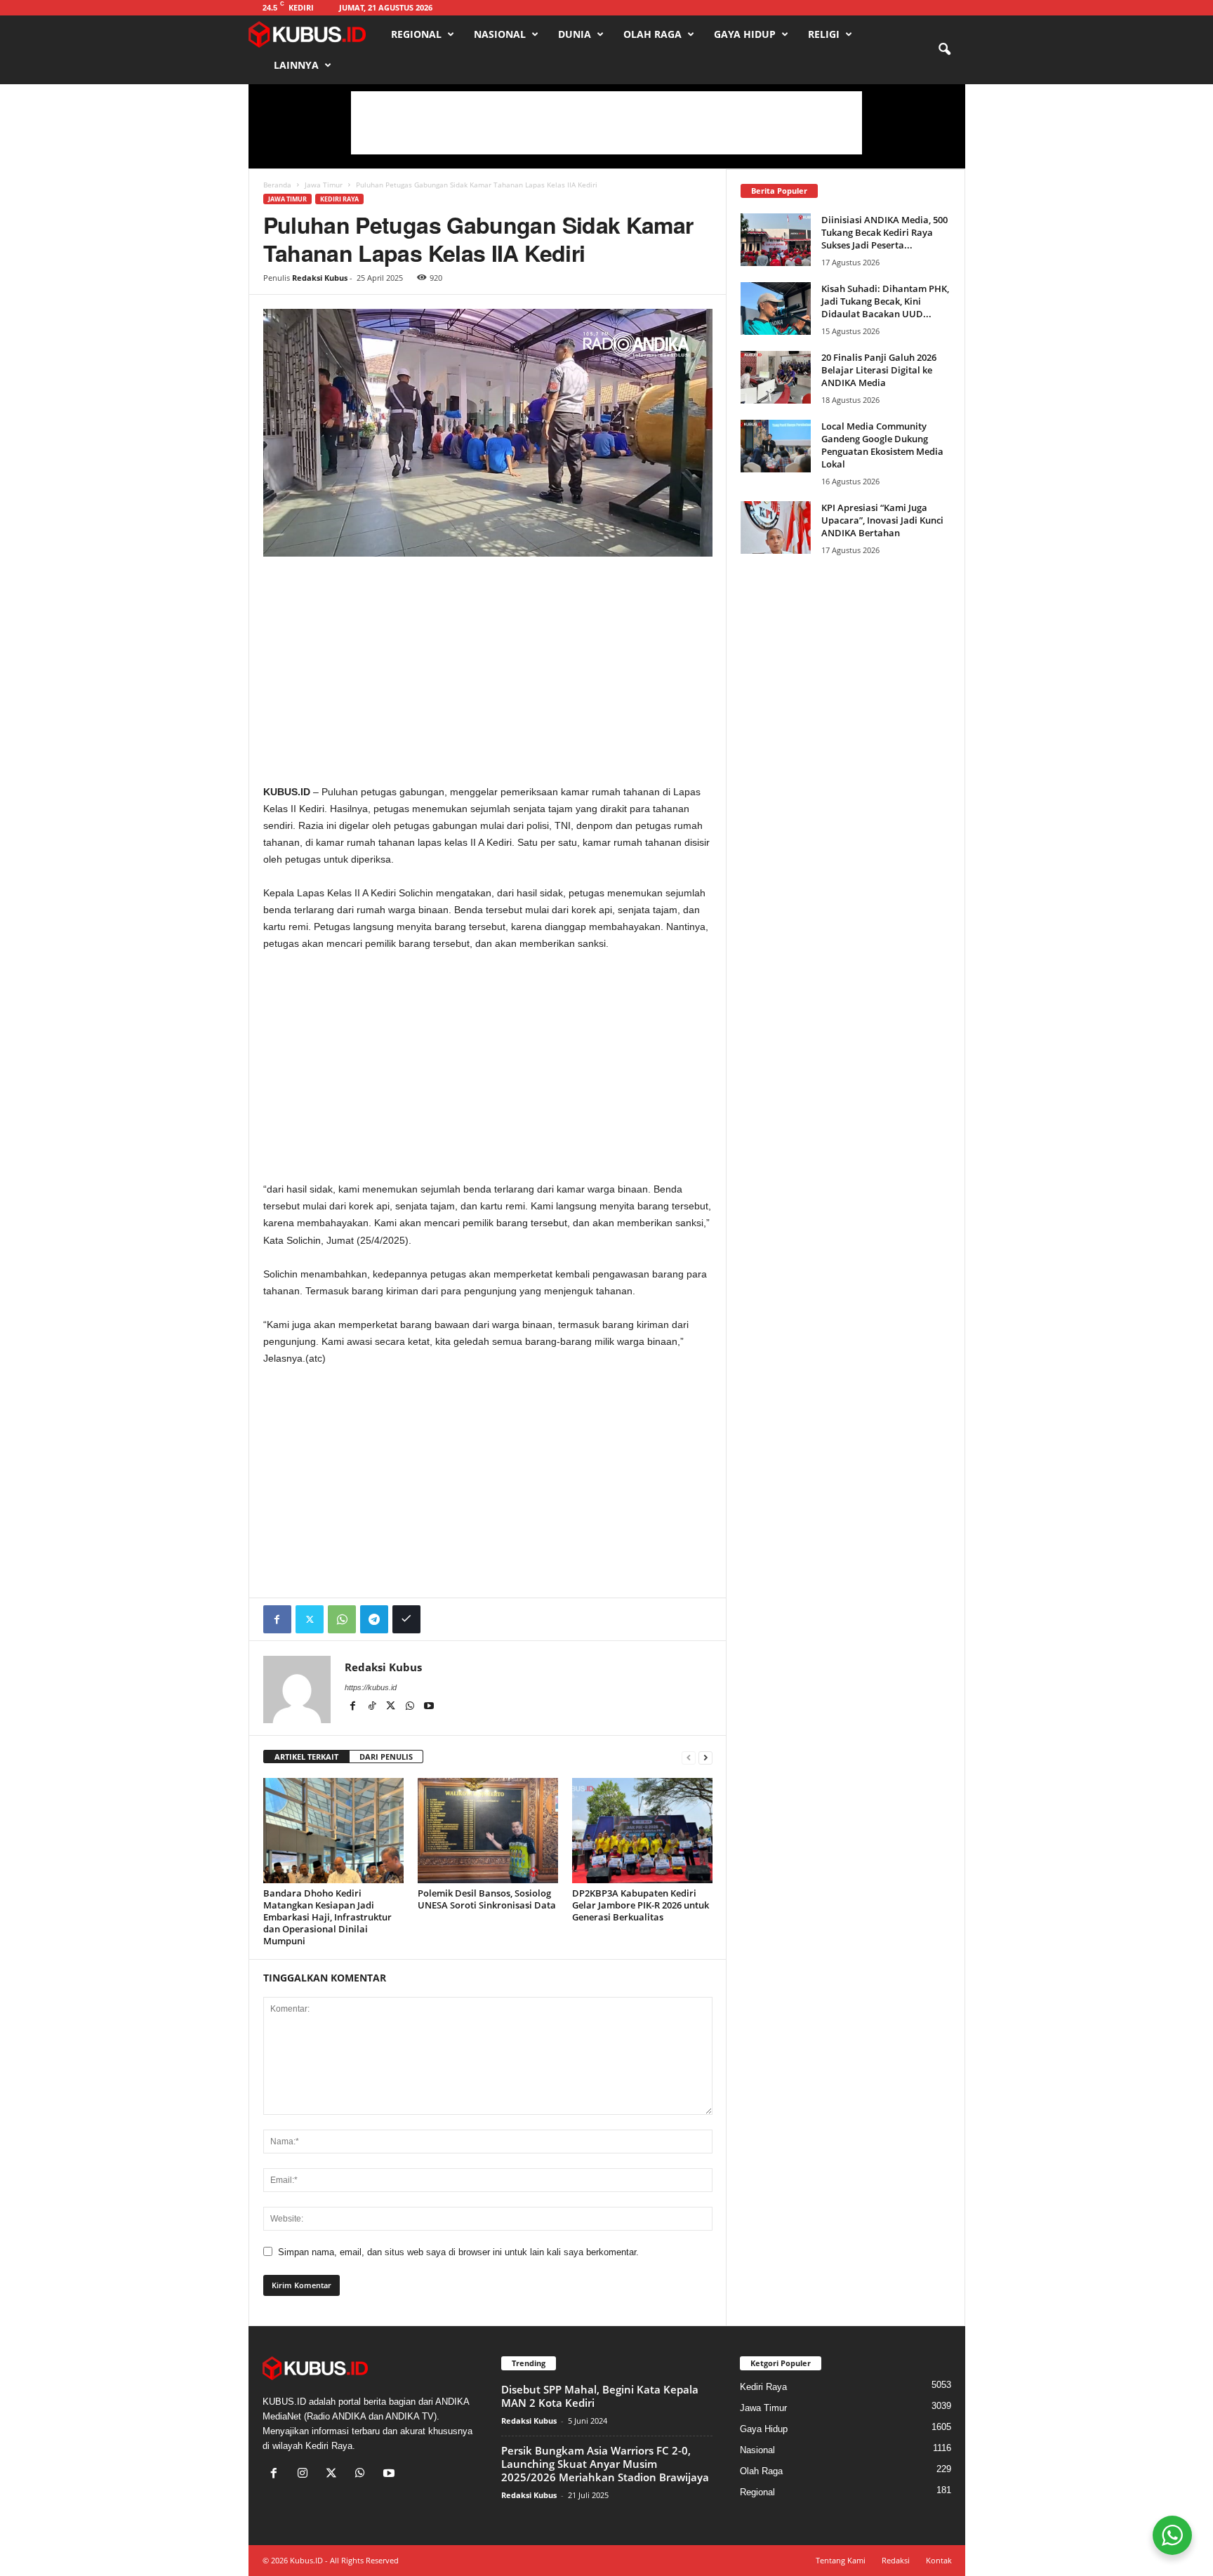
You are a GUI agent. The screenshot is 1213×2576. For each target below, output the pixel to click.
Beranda (277, 185)
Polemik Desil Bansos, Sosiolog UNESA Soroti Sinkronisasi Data (487, 1899)
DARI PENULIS (386, 1757)
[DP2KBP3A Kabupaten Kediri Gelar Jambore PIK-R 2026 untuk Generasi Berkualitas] (642, 1831)
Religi (824, 34)
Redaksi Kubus (320, 278)
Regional (416, 34)
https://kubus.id (371, 1687)
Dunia (575, 34)
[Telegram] (374, 1619)
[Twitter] (310, 1619)
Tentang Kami (841, 2560)
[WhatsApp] (342, 1619)
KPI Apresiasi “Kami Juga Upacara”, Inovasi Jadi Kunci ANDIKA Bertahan (882, 520)
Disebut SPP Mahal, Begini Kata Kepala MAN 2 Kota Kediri (600, 2396)
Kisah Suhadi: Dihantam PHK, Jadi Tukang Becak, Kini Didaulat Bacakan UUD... (885, 301)
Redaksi (896, 2560)
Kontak (939, 2560)
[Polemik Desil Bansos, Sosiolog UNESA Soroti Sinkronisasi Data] (488, 1831)
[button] (944, 50)
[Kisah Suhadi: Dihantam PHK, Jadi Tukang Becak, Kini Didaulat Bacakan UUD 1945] (776, 308)
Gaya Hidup (745, 34)
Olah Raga (652, 34)
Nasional (500, 34)
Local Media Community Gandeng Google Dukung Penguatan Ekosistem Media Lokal (882, 445)
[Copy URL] (406, 1619)
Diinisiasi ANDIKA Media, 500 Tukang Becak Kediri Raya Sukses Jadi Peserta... (884, 232)
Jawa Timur (324, 185)
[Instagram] (306, 2475)
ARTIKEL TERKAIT (306, 1757)
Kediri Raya (339, 199)
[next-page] (705, 1757)
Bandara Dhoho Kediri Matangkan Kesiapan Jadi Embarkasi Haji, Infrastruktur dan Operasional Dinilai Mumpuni (327, 1917)
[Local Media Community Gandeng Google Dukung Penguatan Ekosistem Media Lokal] (776, 446)
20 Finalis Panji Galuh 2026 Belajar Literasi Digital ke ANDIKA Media (879, 370)
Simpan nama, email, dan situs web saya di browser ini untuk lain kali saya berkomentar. (458, 2252)
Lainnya (296, 65)
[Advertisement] (606, 123)
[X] (392, 1707)
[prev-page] (689, 1757)
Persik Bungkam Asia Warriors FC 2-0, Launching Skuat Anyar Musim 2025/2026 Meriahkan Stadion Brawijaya (605, 2464)
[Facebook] (277, 1619)
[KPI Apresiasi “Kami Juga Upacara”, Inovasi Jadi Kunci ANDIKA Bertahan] (776, 527)
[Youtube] (429, 1707)
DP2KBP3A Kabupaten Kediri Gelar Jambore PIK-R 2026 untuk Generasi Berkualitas (641, 1905)
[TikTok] (373, 1707)
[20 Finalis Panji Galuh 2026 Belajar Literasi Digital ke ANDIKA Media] (776, 377)
